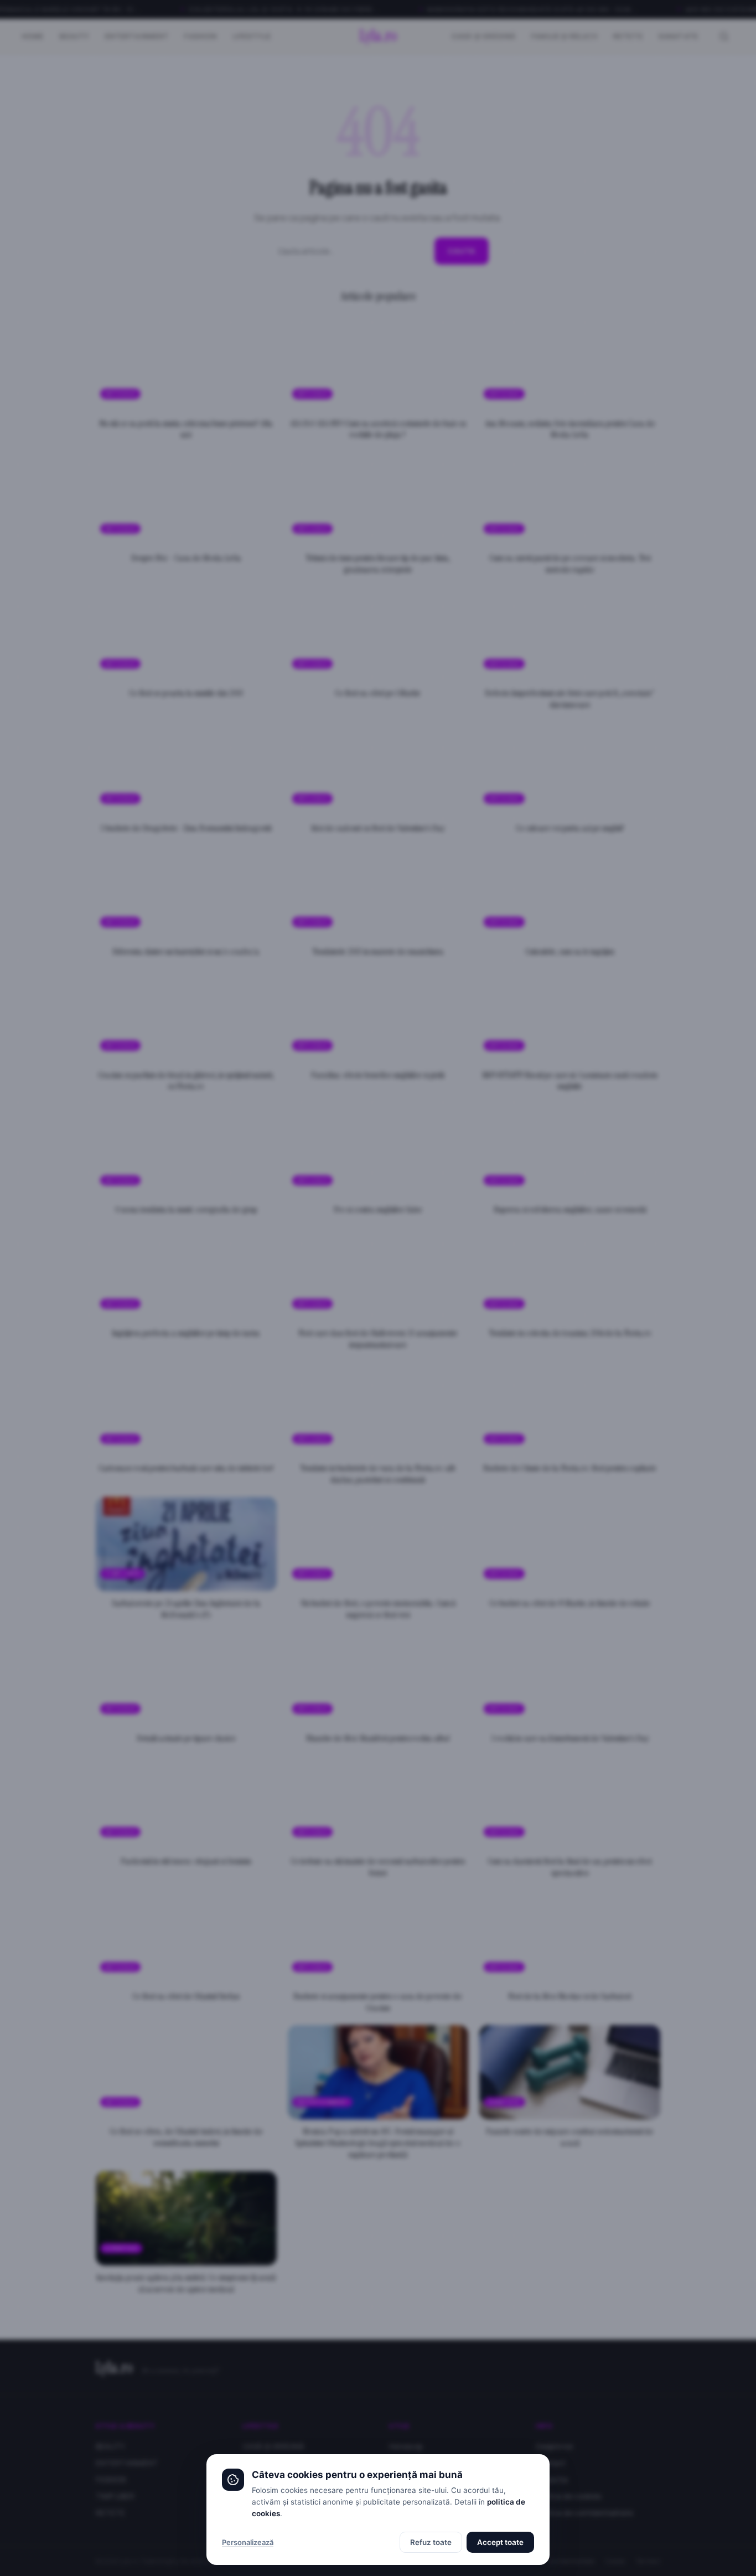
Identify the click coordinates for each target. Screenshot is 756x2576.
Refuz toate (431, 2542)
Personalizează (248, 2542)
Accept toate (500, 2542)
